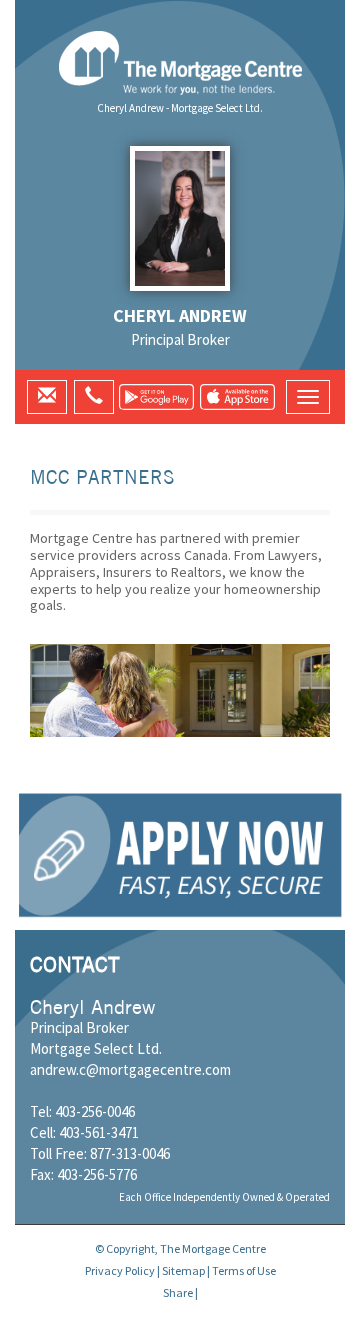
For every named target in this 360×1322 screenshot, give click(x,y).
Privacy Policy (120, 1270)
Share (178, 1292)
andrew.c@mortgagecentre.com (130, 1069)
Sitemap (183, 1270)
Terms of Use (244, 1270)
